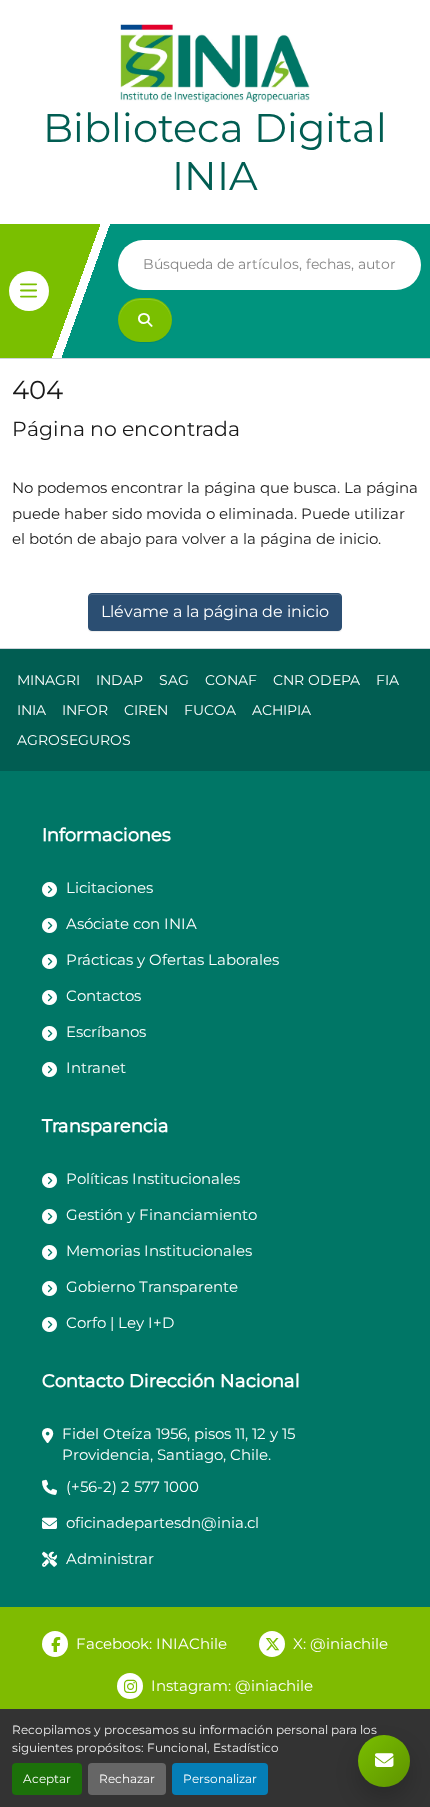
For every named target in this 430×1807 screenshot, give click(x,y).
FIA (387, 680)
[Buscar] (145, 320)
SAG (174, 680)
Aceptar (47, 1778)
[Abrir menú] (29, 291)
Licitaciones (109, 887)
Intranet (96, 1067)
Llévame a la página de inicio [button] (215, 611)
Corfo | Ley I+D (120, 1322)
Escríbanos (106, 1031)
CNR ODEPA (316, 680)
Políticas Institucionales (153, 1178)
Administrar (110, 1558)
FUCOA (210, 710)
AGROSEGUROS (74, 740)
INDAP (119, 680)
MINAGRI (48, 680)
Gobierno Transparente (152, 1286)
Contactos (103, 995)
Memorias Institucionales (159, 1250)
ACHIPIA (281, 710)
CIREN (146, 710)
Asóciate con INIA (131, 923)
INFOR (85, 710)
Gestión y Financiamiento (161, 1214)
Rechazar (127, 1778)
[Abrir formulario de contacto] (384, 1761)
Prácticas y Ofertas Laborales (172, 959)
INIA (31, 710)
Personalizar (220, 1778)
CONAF (231, 680)
